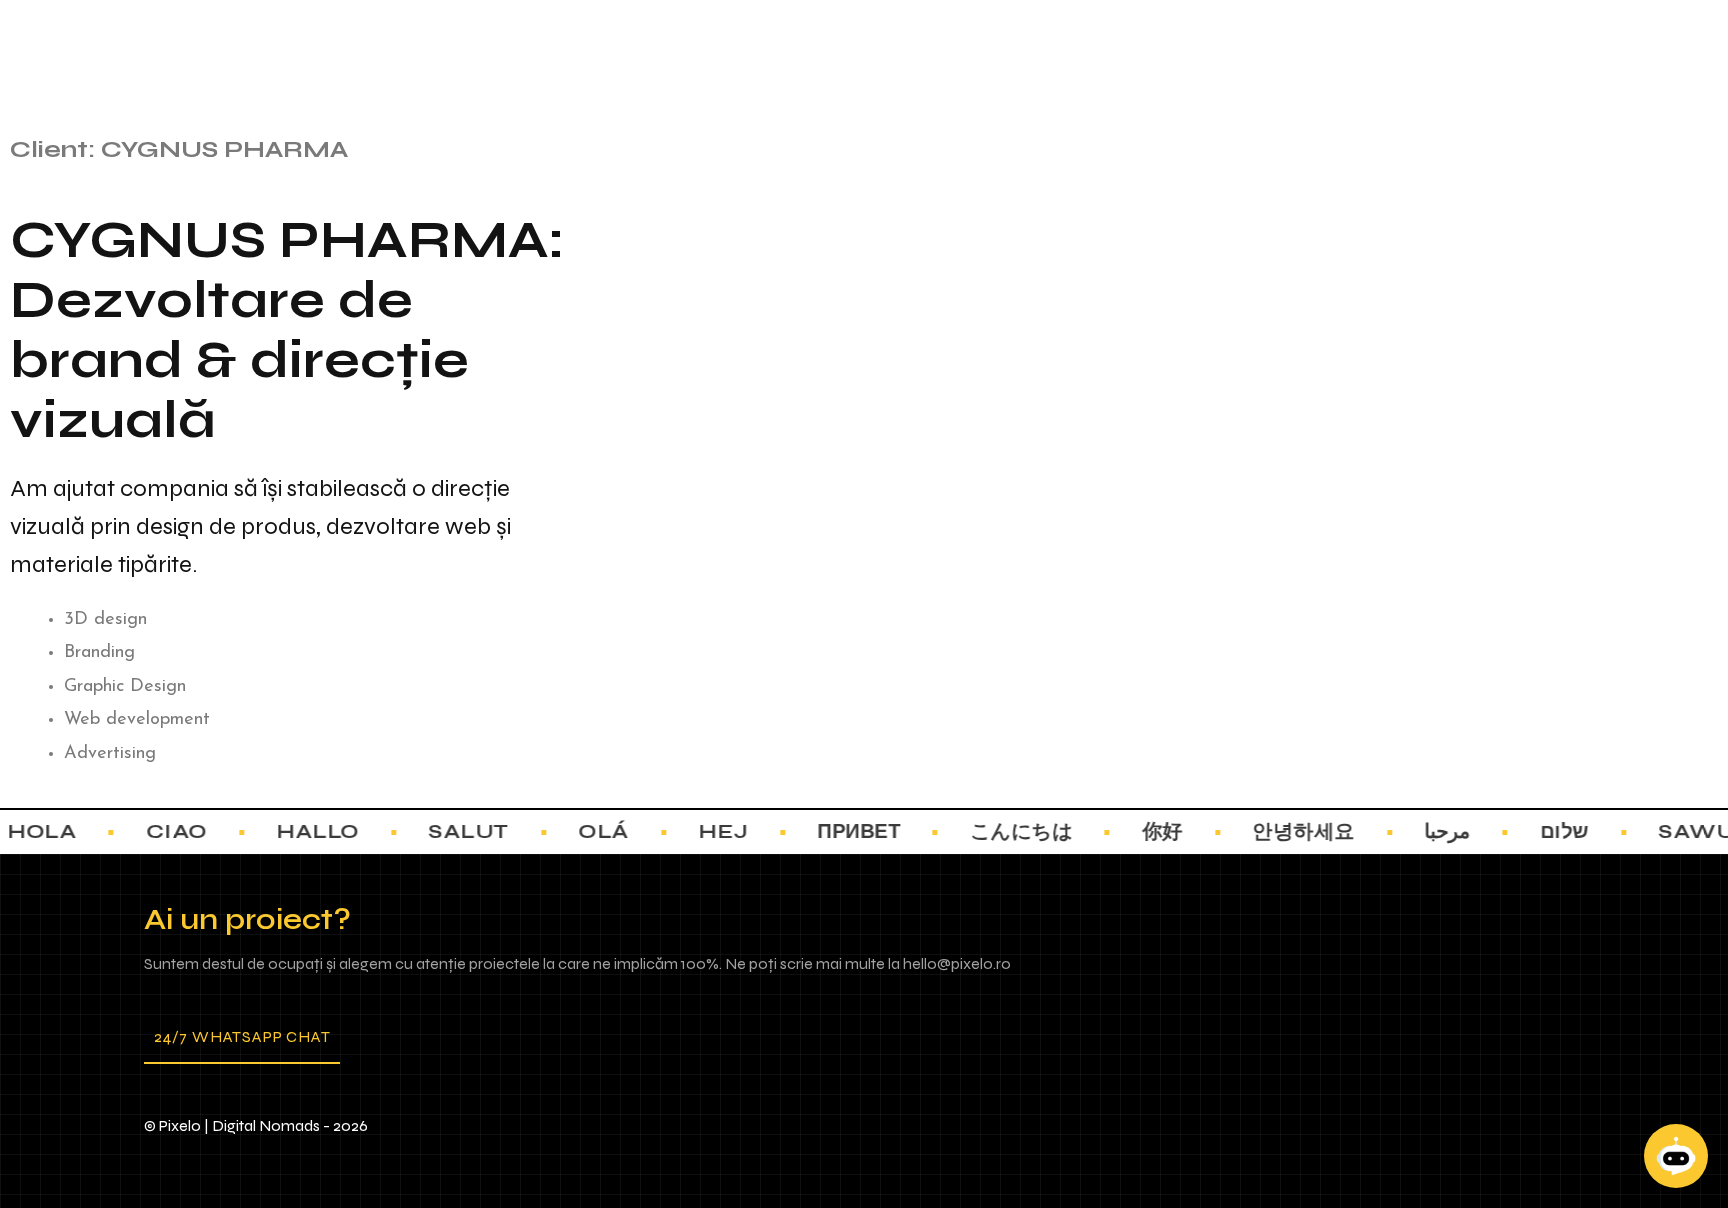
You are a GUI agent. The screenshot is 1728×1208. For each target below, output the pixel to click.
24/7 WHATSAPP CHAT (242, 1036)
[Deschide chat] (1676, 1156)
